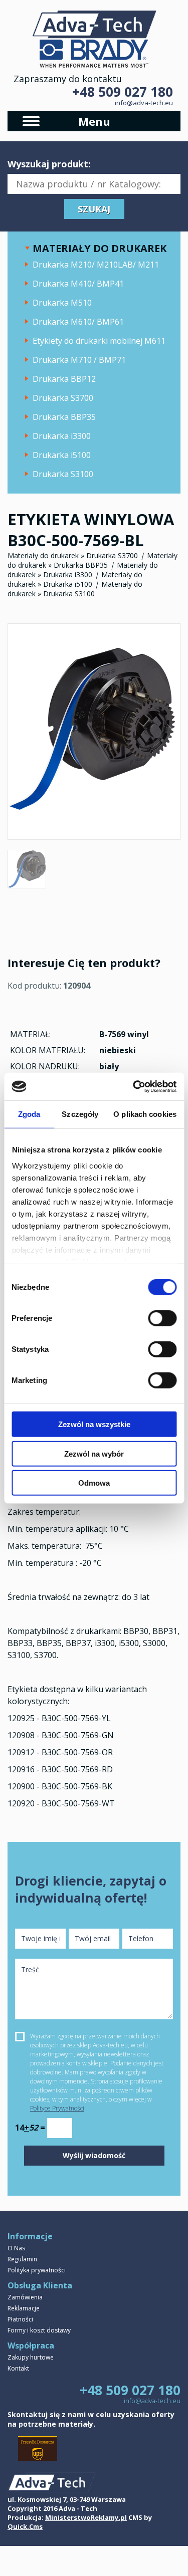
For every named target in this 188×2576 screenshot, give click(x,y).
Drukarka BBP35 (64, 417)
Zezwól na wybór (94, 1453)
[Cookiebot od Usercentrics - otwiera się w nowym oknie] (134, 1086)
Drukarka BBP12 (64, 379)
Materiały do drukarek (43, 555)
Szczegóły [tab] (80, 1114)
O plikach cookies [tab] (145, 1114)
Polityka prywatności (37, 2270)
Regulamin (22, 2259)
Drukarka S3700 (63, 398)
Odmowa (94, 1483)
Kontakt (18, 2368)
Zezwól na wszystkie (94, 1424)
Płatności (20, 2319)
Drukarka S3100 (63, 474)
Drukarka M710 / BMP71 (79, 360)
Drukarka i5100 (62, 455)
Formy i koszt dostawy (39, 2330)
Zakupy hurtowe (31, 2357)
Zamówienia (25, 2297)
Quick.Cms (25, 2526)
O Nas (16, 2248)
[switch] (162, 1318)
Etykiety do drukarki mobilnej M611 (99, 341)
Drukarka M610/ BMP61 (78, 322)
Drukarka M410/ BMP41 (78, 284)
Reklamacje (24, 2308)
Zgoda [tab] (29, 1114)
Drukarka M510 (62, 303)
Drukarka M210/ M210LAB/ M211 (96, 265)
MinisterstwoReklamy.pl (86, 2517)
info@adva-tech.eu (144, 103)
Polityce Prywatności (57, 2108)
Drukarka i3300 (62, 436)
